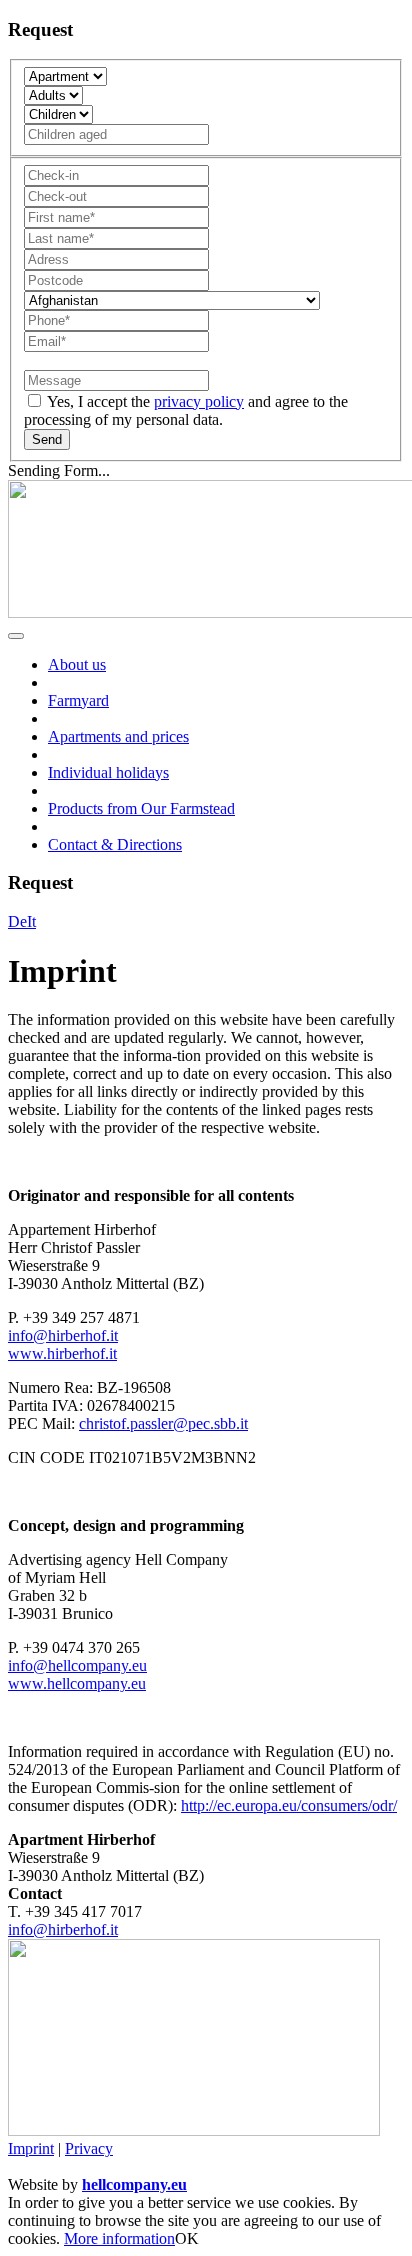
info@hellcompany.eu (77, 1665)
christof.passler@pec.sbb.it (163, 1423)
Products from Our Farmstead (141, 808)
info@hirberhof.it (63, 1335)
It (31, 921)
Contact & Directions (115, 844)
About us (77, 664)
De (17, 921)
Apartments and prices (118, 736)
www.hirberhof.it (62, 1353)
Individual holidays (108, 772)
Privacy (89, 2148)
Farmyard (78, 700)
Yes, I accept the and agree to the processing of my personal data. (186, 410)
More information (119, 2238)
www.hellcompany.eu (77, 1683)
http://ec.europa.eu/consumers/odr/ (289, 1805)
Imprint (31, 2148)
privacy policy (199, 401)
